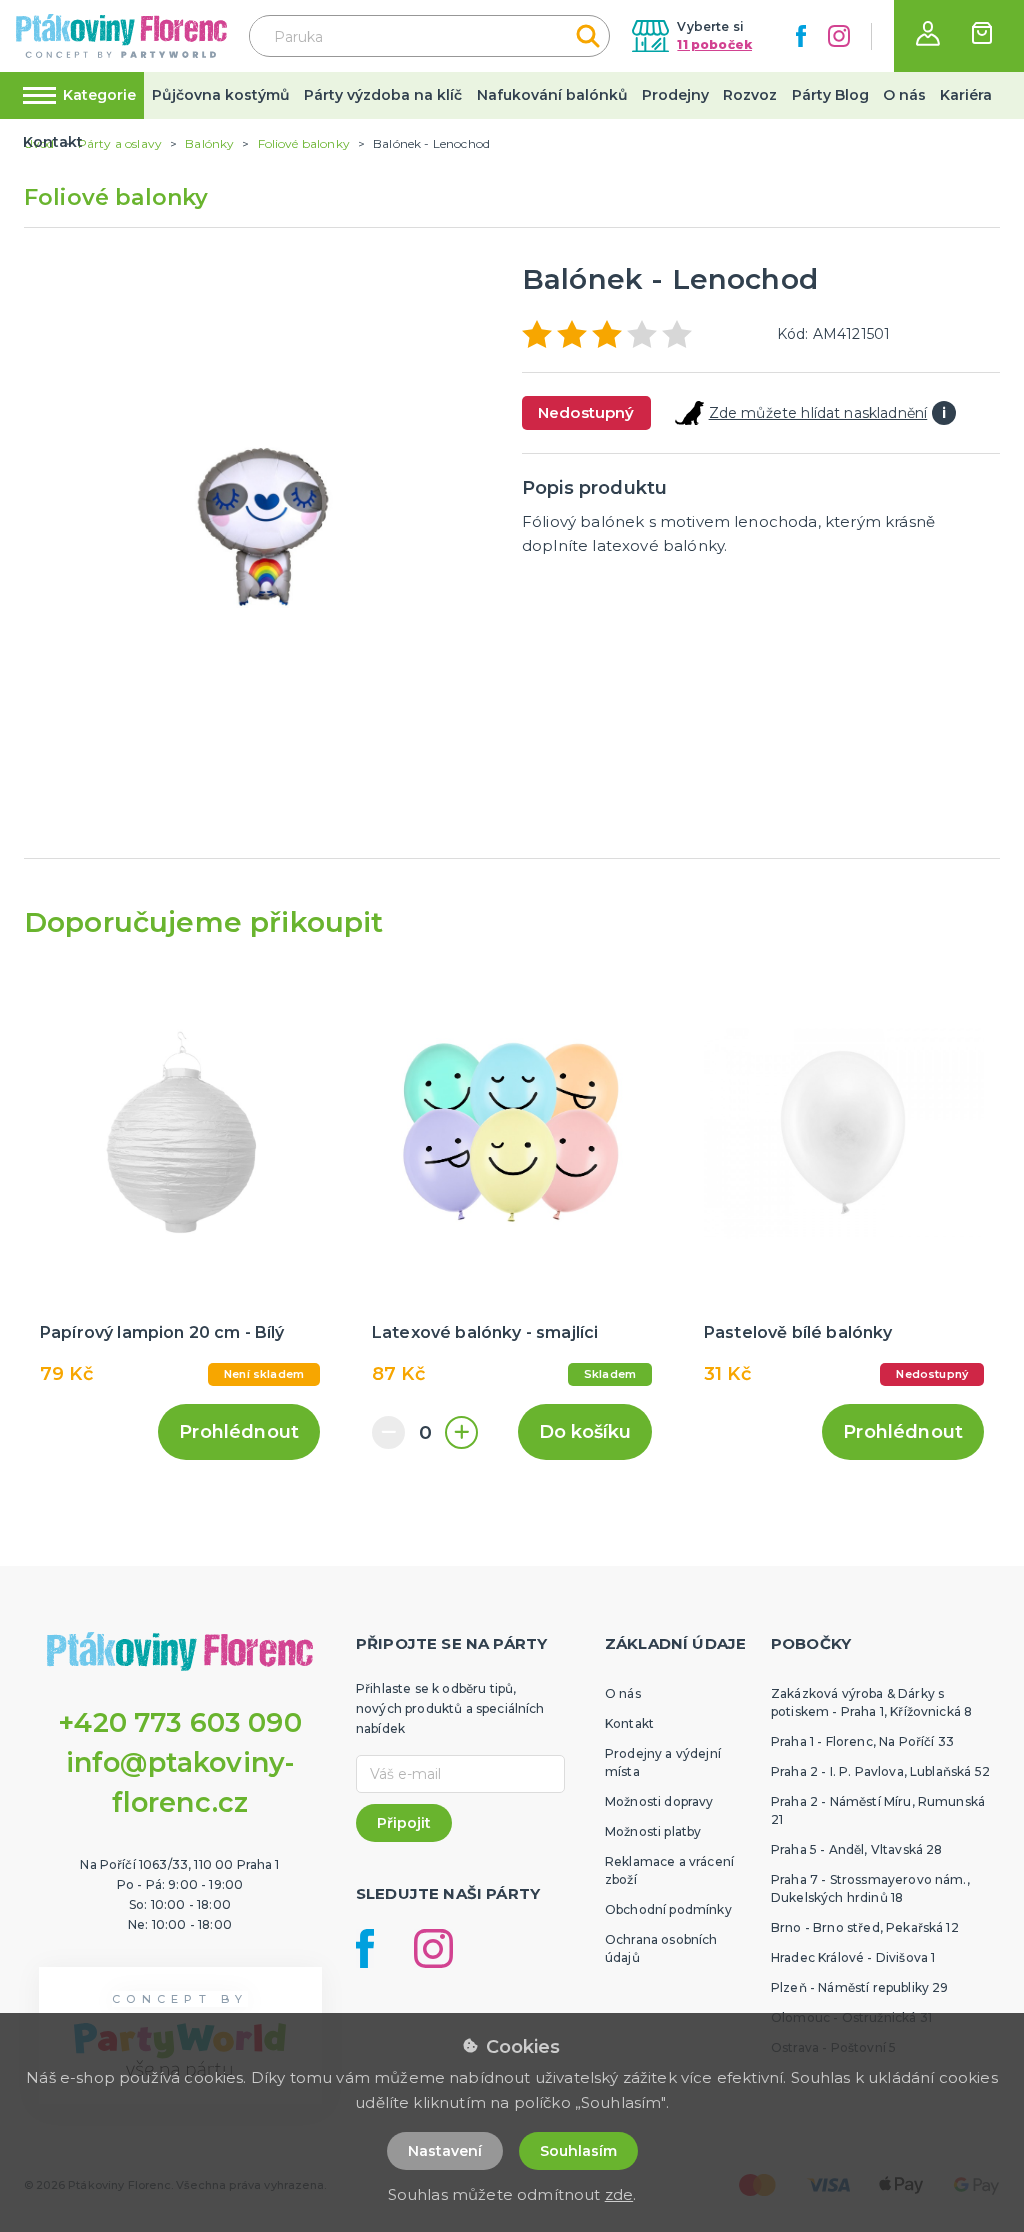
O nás (904, 95)
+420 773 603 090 (180, 1722)
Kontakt (53, 142)
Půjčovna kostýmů (221, 95)
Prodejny (675, 95)
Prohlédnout (239, 1432)
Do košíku (585, 1432)
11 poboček (714, 44)
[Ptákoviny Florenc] (121, 35)
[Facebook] (801, 36)
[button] (928, 33)
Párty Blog (830, 95)
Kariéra (966, 95)
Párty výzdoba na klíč (383, 95)
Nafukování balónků (552, 95)
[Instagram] (839, 36)
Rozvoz (750, 95)
